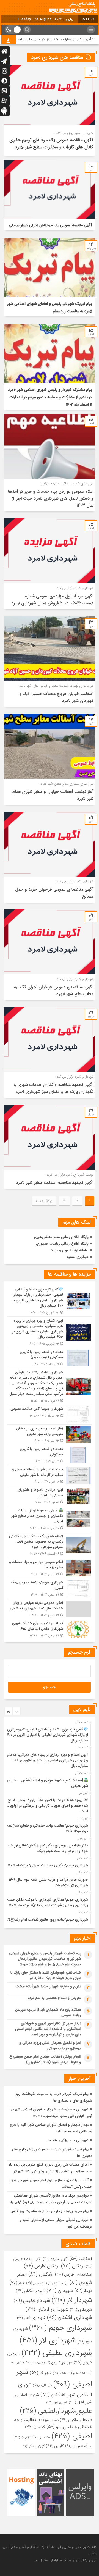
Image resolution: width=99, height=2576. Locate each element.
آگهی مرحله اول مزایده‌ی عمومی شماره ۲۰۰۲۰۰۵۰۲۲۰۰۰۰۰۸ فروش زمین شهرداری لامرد (52, 600)
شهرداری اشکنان (70, 2318)
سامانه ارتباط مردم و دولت (69, 1250)
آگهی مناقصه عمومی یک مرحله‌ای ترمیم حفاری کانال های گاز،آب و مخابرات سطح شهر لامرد (51, 144)
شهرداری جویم (61, 2328)
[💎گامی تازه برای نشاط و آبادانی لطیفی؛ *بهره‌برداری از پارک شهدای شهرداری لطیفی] (50, 1301)
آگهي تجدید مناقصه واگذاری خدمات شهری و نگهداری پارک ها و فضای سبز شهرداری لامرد (54, 1088)
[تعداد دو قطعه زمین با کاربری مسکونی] (50, 1455)
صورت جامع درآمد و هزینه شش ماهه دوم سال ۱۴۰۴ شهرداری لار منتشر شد (48, 1883)
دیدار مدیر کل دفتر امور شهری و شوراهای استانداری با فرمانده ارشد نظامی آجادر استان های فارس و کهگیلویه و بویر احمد (48, 2029)
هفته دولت (39, 2437)
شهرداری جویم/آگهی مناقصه (68, 2140)
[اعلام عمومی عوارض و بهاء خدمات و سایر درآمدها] (50, 1568)
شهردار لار (72, 2300)
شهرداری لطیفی (57, 2353)
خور (17, 2283)
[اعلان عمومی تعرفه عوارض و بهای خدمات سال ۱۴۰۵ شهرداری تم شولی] (50, 1609)
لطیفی (72, 2436)
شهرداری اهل (31, 2318)
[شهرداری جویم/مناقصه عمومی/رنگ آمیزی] (50, 1589)
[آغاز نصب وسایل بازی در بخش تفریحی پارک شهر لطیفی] (50, 1435)
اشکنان (41, 2274)
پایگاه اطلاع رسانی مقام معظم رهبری (61, 1237)
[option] (49, 1733)
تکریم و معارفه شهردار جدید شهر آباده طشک (48, 1986)
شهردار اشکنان (31, 2291)
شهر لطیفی (54, 2378)
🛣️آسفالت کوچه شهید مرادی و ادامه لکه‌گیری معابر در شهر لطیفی (47, 1783)
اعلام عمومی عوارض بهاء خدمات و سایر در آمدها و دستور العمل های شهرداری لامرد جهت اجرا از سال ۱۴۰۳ (51, 498)
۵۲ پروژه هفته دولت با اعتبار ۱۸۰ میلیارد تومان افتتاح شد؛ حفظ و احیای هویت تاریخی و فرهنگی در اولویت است (47, 1806)
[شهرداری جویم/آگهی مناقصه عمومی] (50, 1415)
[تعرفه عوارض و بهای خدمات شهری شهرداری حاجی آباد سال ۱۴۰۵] (50, 1629)
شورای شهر (57, 2402)
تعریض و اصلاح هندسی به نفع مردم (54, 1998)
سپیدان (60, 2291)
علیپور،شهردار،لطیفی (56, 2411)
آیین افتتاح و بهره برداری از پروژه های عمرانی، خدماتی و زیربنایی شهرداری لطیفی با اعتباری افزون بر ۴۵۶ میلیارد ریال (47, 1760)
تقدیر (33, 2283)
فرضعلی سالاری (76, 2420)
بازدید (62, 2283)
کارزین (55, 2446)
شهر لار (41, 2373)
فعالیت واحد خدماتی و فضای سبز (53, 2423)
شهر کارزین (42, 2386)
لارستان (35, 2427)
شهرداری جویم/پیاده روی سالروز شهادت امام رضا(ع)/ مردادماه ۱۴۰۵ (48, 1922)
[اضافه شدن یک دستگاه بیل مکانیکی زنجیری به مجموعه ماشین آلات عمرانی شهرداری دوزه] (50, 1545)
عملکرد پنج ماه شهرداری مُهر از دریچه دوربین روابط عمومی (48, 2012)
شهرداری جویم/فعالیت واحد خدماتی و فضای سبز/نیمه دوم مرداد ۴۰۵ (47, 1828)
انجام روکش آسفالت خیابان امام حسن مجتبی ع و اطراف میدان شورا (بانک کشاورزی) (45, 2059)
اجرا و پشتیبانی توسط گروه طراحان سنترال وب (65, 2560)
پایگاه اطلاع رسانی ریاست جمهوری (62, 1244)
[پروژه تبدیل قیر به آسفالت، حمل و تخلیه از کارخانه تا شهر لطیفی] (50, 1475)
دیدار (83, 2291)
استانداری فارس (74, 2274)
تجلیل (48, 2283)
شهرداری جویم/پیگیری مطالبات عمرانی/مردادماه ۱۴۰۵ (48, 1865)
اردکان (73, 2266)
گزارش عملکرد (34, 2446)
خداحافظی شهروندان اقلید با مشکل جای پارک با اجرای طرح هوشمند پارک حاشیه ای (46, 1975)
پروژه (21, 2438)
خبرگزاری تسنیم (78, 1257)
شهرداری (81, 2310)
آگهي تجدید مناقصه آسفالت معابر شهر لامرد (55, 1183)
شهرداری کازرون (58, 2363)
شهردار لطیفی (32, 2300)
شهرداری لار (48, 2340)
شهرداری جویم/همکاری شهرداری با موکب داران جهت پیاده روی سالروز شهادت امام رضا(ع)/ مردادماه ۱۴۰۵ (48, 1902)
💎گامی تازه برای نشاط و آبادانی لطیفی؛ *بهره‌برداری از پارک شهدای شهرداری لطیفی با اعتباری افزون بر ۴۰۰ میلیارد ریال (48, 1735)
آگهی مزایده (55, 2259)
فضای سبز (48, 2420)
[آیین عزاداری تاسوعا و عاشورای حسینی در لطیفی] (50, 1496)
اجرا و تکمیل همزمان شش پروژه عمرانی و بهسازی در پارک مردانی (50, 2046)
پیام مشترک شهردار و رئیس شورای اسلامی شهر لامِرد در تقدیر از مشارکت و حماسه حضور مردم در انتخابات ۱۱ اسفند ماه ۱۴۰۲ (50, 397)
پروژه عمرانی (79, 2446)
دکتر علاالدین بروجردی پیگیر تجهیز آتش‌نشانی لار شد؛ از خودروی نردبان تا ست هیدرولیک (46, 1848)
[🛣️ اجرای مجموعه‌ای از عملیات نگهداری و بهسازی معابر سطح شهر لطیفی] (50, 1519)
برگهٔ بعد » (44, 1201)
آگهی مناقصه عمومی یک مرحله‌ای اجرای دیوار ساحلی (50, 225)
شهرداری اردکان (47, 2309)
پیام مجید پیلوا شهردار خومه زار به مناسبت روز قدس (50, 2211)
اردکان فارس (42, 2266)
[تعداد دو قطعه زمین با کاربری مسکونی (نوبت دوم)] (50, 1358)
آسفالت (81, 2259)
